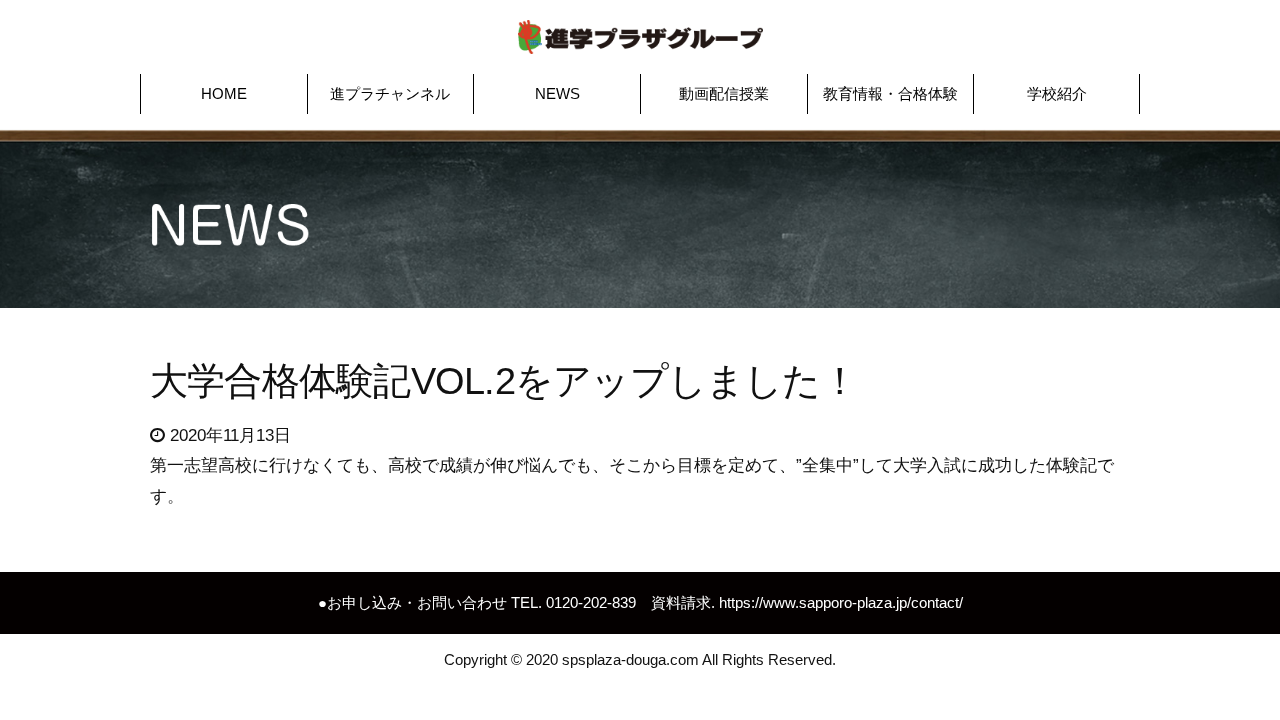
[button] (224, 93)
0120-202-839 (591, 602)
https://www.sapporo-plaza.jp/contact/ (841, 602)
